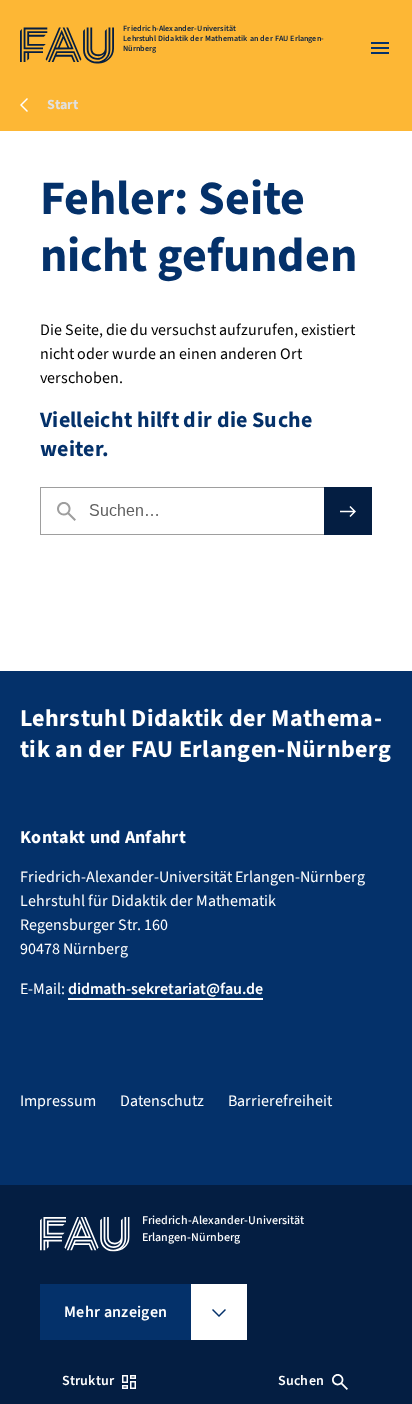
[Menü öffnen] (380, 48)
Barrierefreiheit (280, 1101)
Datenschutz (162, 1101)
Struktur (88, 1381)
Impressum (58, 1101)
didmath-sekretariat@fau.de (165, 989)
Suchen (301, 1381)
